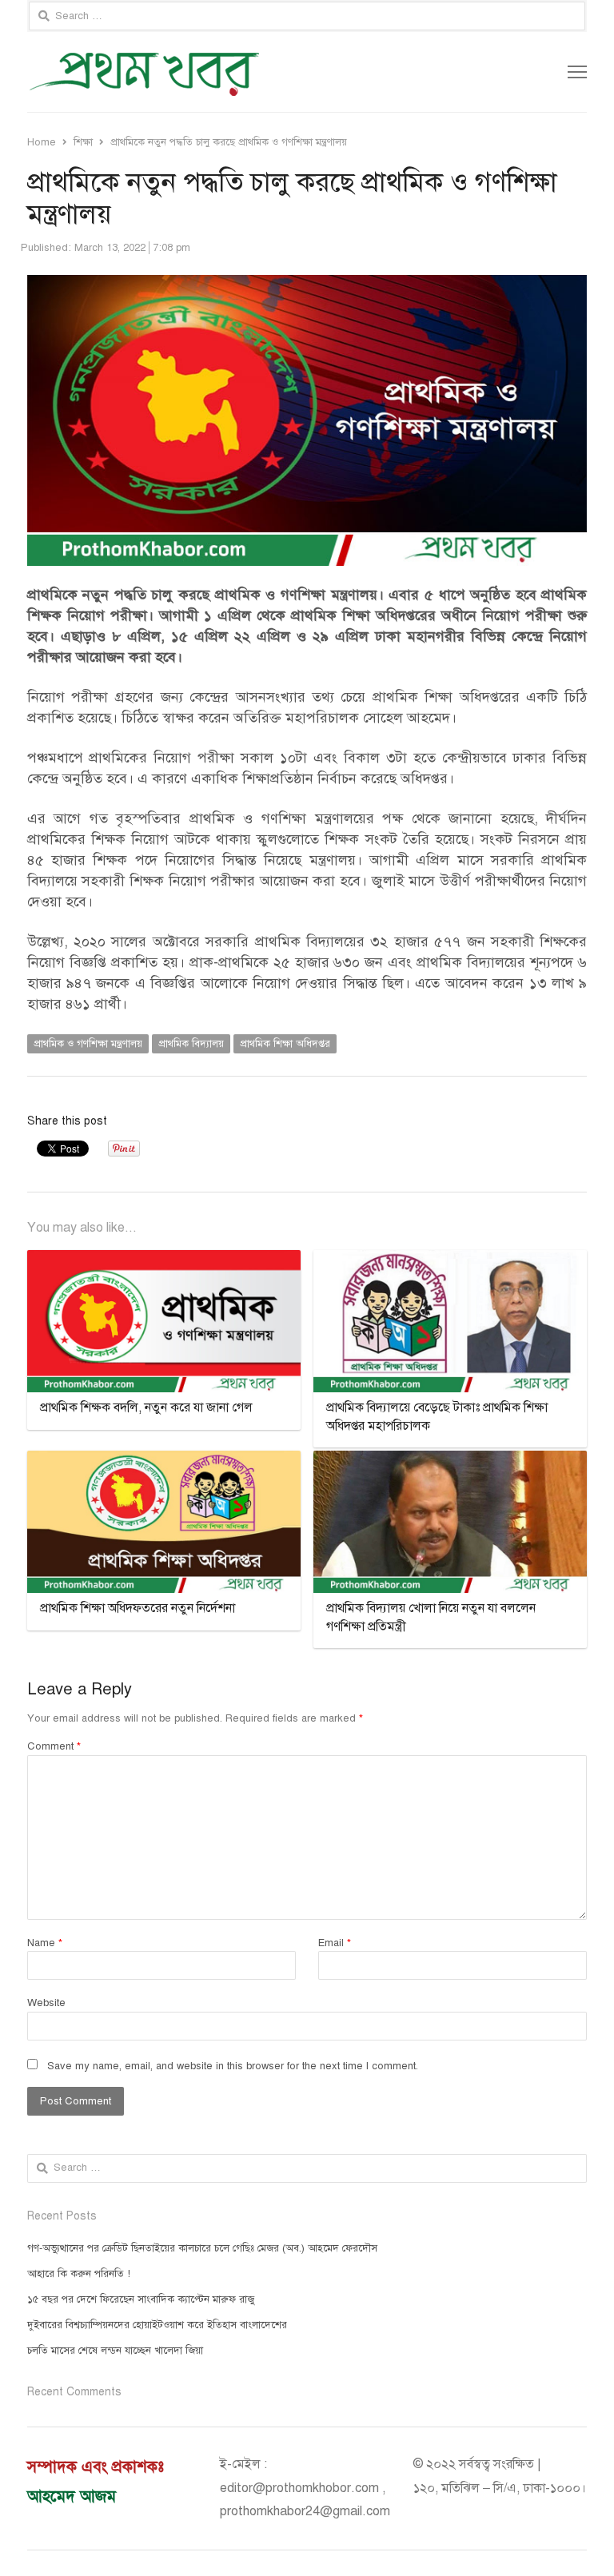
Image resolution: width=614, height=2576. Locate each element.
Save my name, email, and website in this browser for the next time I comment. (233, 2066)
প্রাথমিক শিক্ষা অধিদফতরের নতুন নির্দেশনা (138, 1608)
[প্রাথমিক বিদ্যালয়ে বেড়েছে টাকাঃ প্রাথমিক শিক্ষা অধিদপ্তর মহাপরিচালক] (450, 1260)
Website (46, 2003)
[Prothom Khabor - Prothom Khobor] (195, 72)
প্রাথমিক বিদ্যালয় (191, 1044)
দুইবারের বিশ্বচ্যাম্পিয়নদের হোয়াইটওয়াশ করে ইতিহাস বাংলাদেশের (157, 2325)
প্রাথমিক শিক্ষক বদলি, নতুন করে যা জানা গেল (146, 1407)
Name (45, 1943)
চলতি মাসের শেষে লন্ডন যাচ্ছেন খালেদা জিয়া (115, 2351)
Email (335, 1943)
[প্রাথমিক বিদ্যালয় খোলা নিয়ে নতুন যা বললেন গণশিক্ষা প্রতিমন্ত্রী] (450, 1460)
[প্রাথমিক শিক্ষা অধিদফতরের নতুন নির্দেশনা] (164, 1460)
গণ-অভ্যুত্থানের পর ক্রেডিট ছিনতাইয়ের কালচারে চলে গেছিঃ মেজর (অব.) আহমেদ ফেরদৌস (202, 2248)
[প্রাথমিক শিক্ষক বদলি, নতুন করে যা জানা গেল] (164, 1260)
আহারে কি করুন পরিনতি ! (79, 2274)
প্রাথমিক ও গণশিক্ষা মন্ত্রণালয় (88, 1044)
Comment (54, 1746)
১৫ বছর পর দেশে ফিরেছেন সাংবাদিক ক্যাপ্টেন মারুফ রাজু (141, 2299)
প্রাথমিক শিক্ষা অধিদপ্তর (285, 1044)
